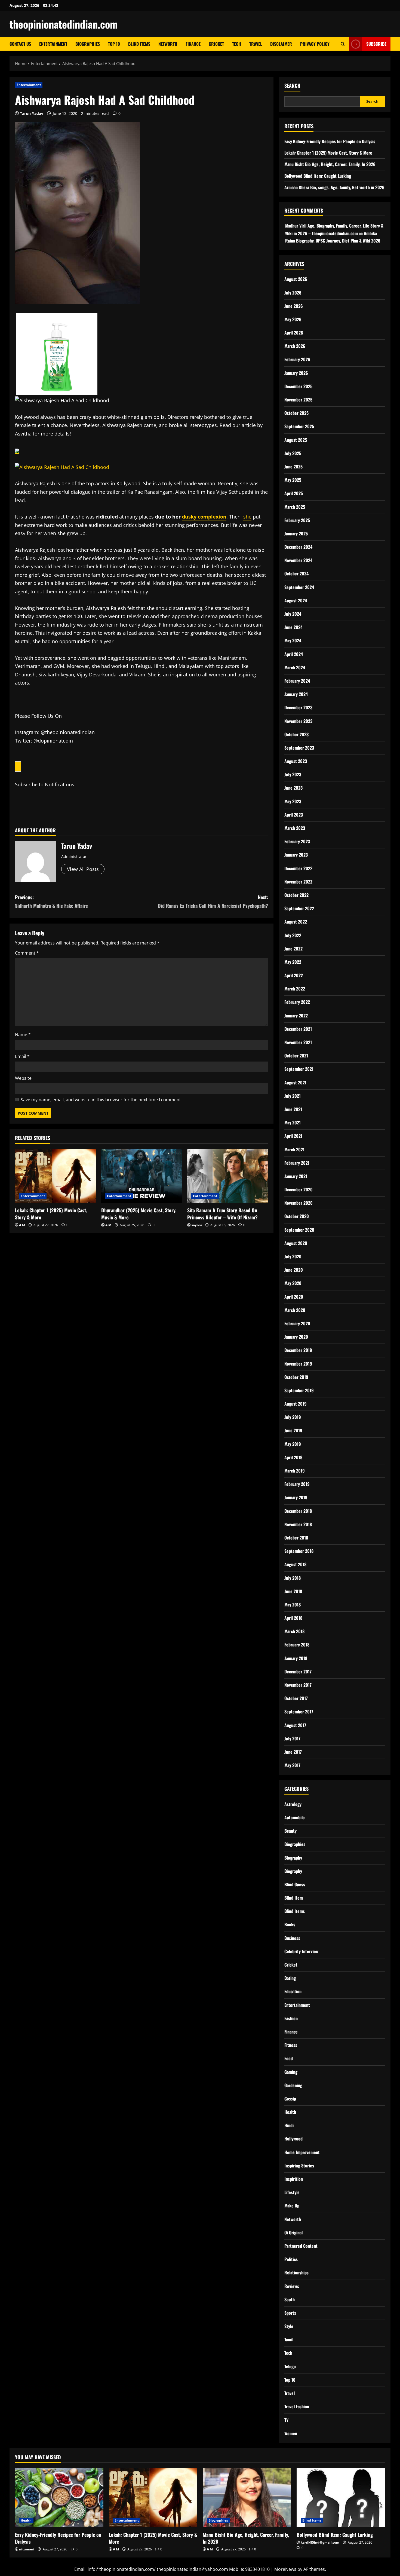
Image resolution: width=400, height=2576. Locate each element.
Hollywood (293, 2139)
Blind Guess (295, 1884)
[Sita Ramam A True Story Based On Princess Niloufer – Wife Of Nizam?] (228, 1176)
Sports (290, 2313)
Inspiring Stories (299, 2166)
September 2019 (299, 1390)
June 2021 (293, 1109)
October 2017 (296, 1698)
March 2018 (294, 1631)
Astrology (293, 1804)
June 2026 (294, 306)
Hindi (289, 2125)
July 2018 (293, 1578)
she (247, 517)
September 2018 (299, 1551)
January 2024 (296, 694)
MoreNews (285, 2569)
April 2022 (294, 975)
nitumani (27, 2549)
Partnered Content (301, 2246)
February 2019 (297, 1484)
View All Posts (83, 869)
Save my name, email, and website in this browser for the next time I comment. (101, 1100)
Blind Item (294, 1898)
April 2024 (294, 654)
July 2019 (293, 1417)
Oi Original (293, 2232)
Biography (293, 1858)
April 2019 (293, 1457)
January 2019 (296, 1497)
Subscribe (376, 44)
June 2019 (293, 1430)
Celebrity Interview (301, 1951)
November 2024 (298, 560)
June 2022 (293, 949)
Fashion (291, 2018)
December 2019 (298, 1350)
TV (286, 2420)
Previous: (51, 901)
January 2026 (296, 373)
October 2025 (296, 413)
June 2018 (293, 1591)
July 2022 (293, 935)
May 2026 (293, 319)
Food (289, 2058)
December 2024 (298, 547)
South (290, 2299)
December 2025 (298, 386)
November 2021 (298, 1042)
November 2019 (298, 1364)
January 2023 (296, 855)
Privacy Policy (315, 44)
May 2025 (293, 480)
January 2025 (296, 533)
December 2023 (298, 707)
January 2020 (296, 1337)
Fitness (291, 2045)
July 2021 (293, 1096)
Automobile (295, 1817)
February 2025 (297, 520)
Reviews (292, 2286)
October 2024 (296, 574)
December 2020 (299, 1189)
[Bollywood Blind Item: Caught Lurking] (341, 2498)
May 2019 (293, 1444)
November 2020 (299, 1203)
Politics (291, 2259)
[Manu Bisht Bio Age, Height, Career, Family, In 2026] (247, 2498)
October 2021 (296, 1056)
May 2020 (293, 1283)
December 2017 (298, 1672)
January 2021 (296, 1176)
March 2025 (295, 507)
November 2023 (298, 721)
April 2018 (293, 1618)
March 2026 (295, 346)
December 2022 (298, 868)
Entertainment (53, 44)
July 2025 (293, 453)
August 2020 (296, 1243)
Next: (213, 901)
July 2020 (293, 1256)
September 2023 (299, 748)
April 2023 (294, 815)
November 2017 (298, 1685)
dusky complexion (204, 517)
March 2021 (294, 1149)
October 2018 (296, 1538)
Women (291, 2433)
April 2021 (293, 1136)
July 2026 (293, 293)
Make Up (292, 2206)
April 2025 (294, 493)
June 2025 (293, 467)
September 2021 (299, 1069)
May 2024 (293, 640)
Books (290, 1924)
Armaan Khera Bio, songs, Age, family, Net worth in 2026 (334, 187)
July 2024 (293, 614)
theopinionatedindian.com (64, 24)
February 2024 (297, 681)
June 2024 (293, 627)
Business (292, 1938)
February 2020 (297, 1323)
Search (292, 86)
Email (22, 1056)
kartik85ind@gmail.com (320, 2542)
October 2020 (297, 1216)
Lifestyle (292, 2192)
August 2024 (296, 600)
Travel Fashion (297, 2406)
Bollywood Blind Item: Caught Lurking (318, 176)
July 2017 (292, 1738)
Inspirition (294, 2179)
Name (23, 1035)
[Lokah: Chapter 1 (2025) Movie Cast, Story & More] (55, 1176)
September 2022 (299, 908)
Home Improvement (302, 2152)
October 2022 (296, 895)
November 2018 (298, 1524)
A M (22, 1225)
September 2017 (299, 1712)
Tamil (289, 2339)
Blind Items (139, 44)
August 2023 (296, 761)
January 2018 (296, 1658)
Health (290, 2112)
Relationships (296, 2273)
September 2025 (299, 426)
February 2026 (297, 359)
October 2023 (296, 734)
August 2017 (295, 1725)
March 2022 (295, 989)
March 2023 (295, 828)
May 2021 (293, 1123)
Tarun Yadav (32, 113)
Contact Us (20, 44)
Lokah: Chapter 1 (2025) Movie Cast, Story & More (51, 1214)
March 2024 (295, 667)
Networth (168, 44)
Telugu (290, 2366)
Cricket (216, 44)
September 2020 (299, 1230)
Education (293, 1991)
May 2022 (293, 962)
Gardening (293, 2085)
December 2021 (298, 1029)
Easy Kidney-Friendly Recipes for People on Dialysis (330, 141)
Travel (256, 44)
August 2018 (295, 1564)
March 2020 (295, 1310)
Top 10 (114, 44)
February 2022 (297, 1002)
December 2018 (298, 1511)
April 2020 (294, 1297)
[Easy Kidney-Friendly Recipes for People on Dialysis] (59, 2498)
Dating (290, 1978)
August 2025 (296, 440)
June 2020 (294, 1270)
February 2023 (297, 841)
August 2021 (295, 1082)
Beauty (290, 1831)
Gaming (291, 2072)
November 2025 (298, 400)
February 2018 (297, 1645)
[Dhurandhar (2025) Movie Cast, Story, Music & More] (142, 1176)
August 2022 (296, 922)
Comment (27, 953)
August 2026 (296, 279)
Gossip (290, 2099)
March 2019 (295, 1471)
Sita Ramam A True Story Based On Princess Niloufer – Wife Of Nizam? (222, 1214)
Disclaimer (281, 44)
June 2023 (293, 788)
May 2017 (292, 1765)
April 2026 (294, 333)
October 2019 (296, 1377)
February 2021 (297, 1163)
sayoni (197, 1225)
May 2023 (293, 801)
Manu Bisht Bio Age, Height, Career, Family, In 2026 (330, 164)
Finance (193, 44)
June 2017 (293, 1752)
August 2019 (296, 1404)
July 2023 (293, 774)
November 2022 (298, 882)
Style (289, 2326)
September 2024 (299, 587)
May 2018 (293, 1605)
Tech (237, 44)
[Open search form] (343, 44)
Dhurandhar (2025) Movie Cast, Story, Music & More (139, 1214)
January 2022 (296, 1016)
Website (23, 1078)
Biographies (88, 44)
